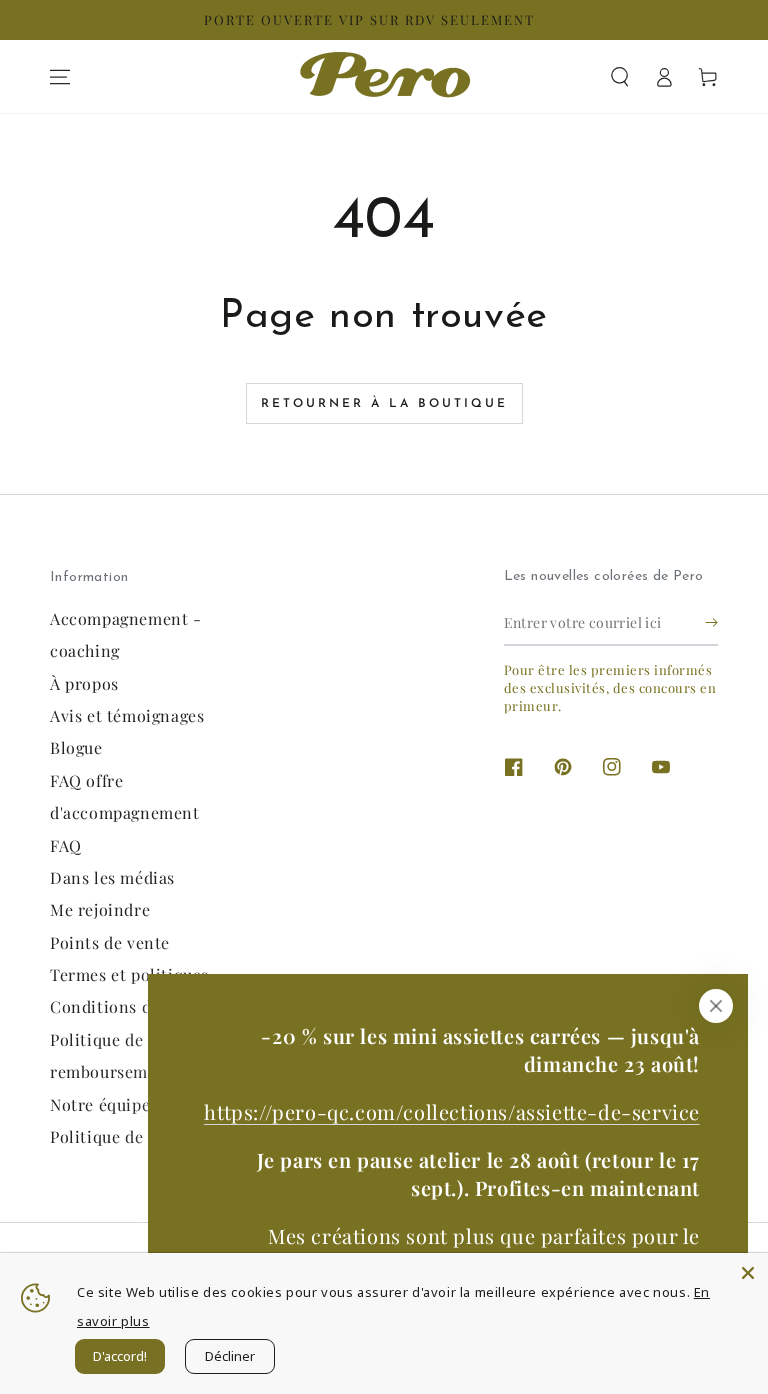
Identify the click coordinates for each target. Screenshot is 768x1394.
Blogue (76, 747)
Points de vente (110, 942)
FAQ (66, 845)
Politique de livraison (133, 1136)
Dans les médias (112, 877)
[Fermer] (716, 1006)
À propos (84, 683)
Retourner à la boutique (384, 404)
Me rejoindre (100, 909)
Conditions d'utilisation (143, 1006)
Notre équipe (100, 1104)
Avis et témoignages (127, 715)
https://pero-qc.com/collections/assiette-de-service (452, 1111)
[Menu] (60, 77)
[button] (620, 77)
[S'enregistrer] (711, 623)
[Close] (748, 1273)
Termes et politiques (129, 974)
